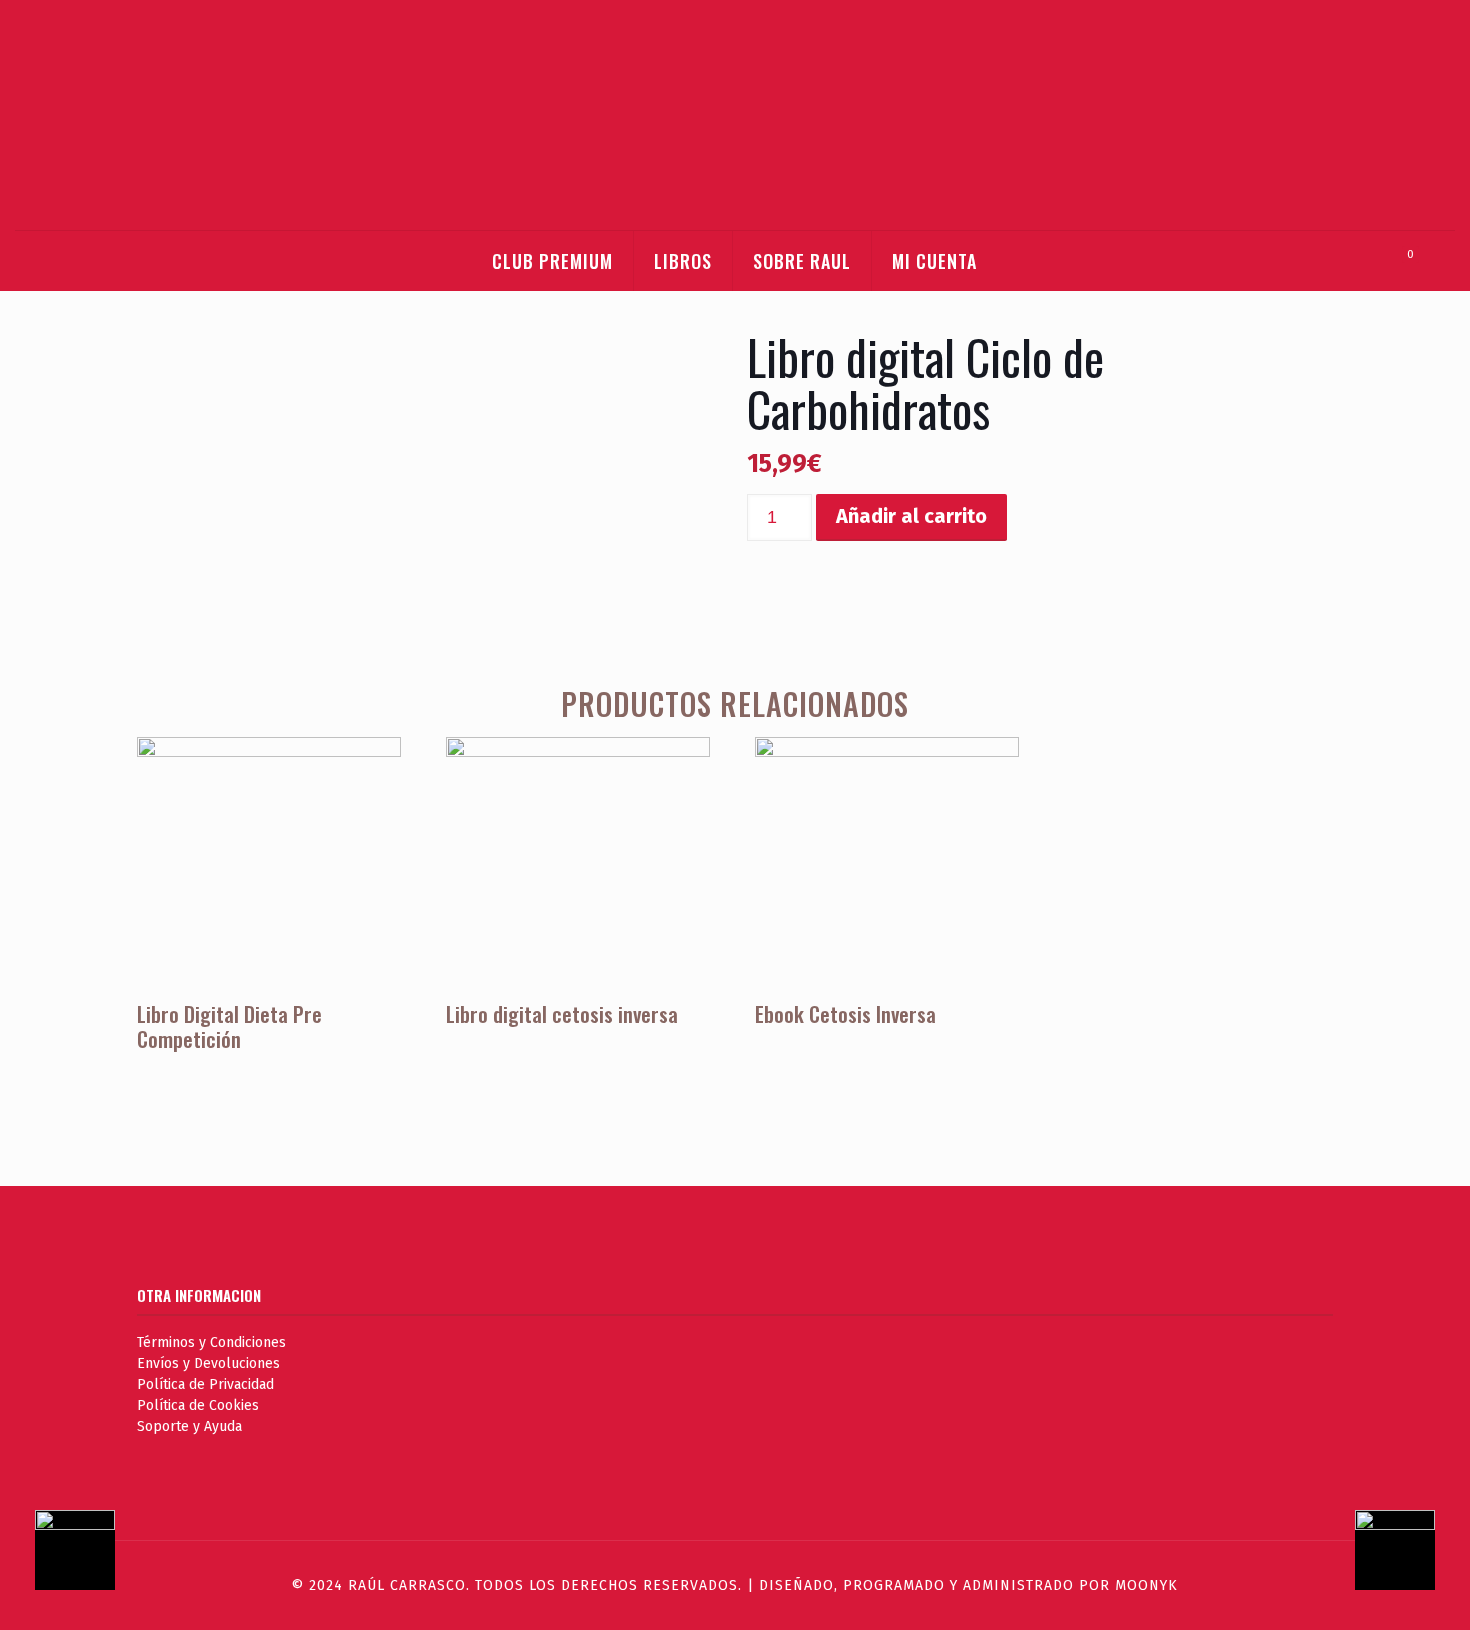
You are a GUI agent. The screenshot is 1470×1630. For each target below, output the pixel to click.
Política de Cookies (198, 1405)
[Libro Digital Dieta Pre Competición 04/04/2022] (1412, 1550)
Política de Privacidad (205, 1384)
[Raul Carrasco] (734, 115)
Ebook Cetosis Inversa (845, 1013)
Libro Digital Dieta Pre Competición (229, 1026)
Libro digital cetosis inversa (562, 1013)
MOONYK (1146, 1585)
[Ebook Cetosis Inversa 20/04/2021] (57, 1550)
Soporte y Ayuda (189, 1426)
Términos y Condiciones (211, 1342)
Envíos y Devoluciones (208, 1363)
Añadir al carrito (911, 516)
